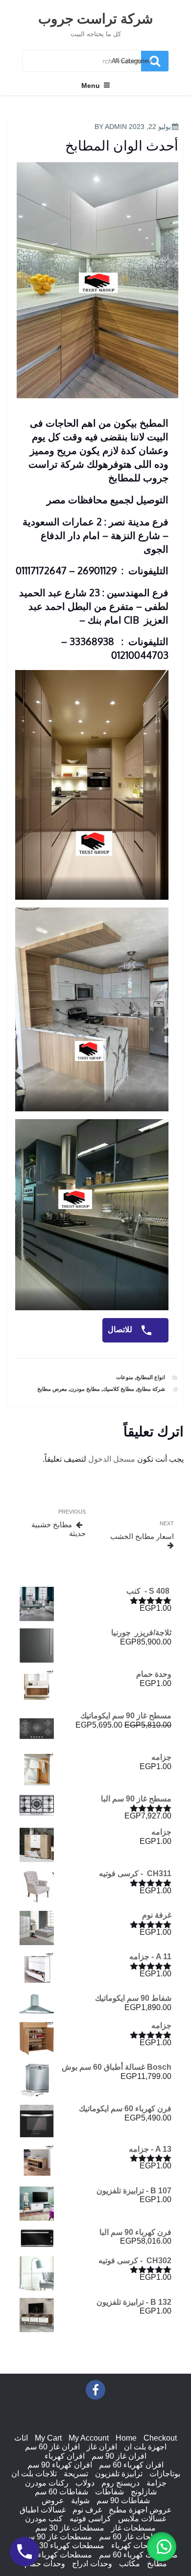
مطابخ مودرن (85, 1389)
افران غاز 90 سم (119, 2456)
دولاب (85, 2483)
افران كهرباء (65, 2456)
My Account (89, 2438)
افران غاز (102, 2447)
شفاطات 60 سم (61, 2492)
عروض (53, 2500)
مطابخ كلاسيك (119, 1389)
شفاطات (109, 2492)
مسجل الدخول (112, 1459)
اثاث (21, 2438)
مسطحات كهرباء (138, 2545)
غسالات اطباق (43, 2510)
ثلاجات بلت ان (34, 2474)
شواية (80, 2500)
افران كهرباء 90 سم (60, 2465)
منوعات (125, 1377)
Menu (91, 86)
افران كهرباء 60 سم (131, 2465)
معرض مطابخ (52, 1389)
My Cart (48, 2438)
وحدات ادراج (92, 2564)
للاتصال (121, 1330)
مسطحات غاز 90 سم (58, 2537)
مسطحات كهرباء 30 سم (65, 2545)
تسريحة (76, 2474)
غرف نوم (87, 2510)
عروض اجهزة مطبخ (140, 2510)
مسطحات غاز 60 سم (133, 2537)
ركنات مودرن (47, 2483)
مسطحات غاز (133, 2528)
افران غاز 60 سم (52, 2447)
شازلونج (144, 2492)
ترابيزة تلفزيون (119, 2474)
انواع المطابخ (151, 1377)
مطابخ (157, 2564)
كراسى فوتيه (90, 2519)
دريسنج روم (120, 2483)
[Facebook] (95, 2390)
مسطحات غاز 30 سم (70, 2528)
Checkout (160, 2438)
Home (126, 2438)
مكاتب (130, 2564)
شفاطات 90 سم (123, 2500)
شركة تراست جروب (95, 18)
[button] (162, 2547)
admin (116, 127)
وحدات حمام (45, 2564)
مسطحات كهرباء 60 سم (138, 2555)
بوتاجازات (165, 2474)
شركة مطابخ (151, 1389)
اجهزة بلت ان (145, 2447)
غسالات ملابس (142, 2519)
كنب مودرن (44, 2519)
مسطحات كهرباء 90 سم (53, 2555)
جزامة (156, 2483)
